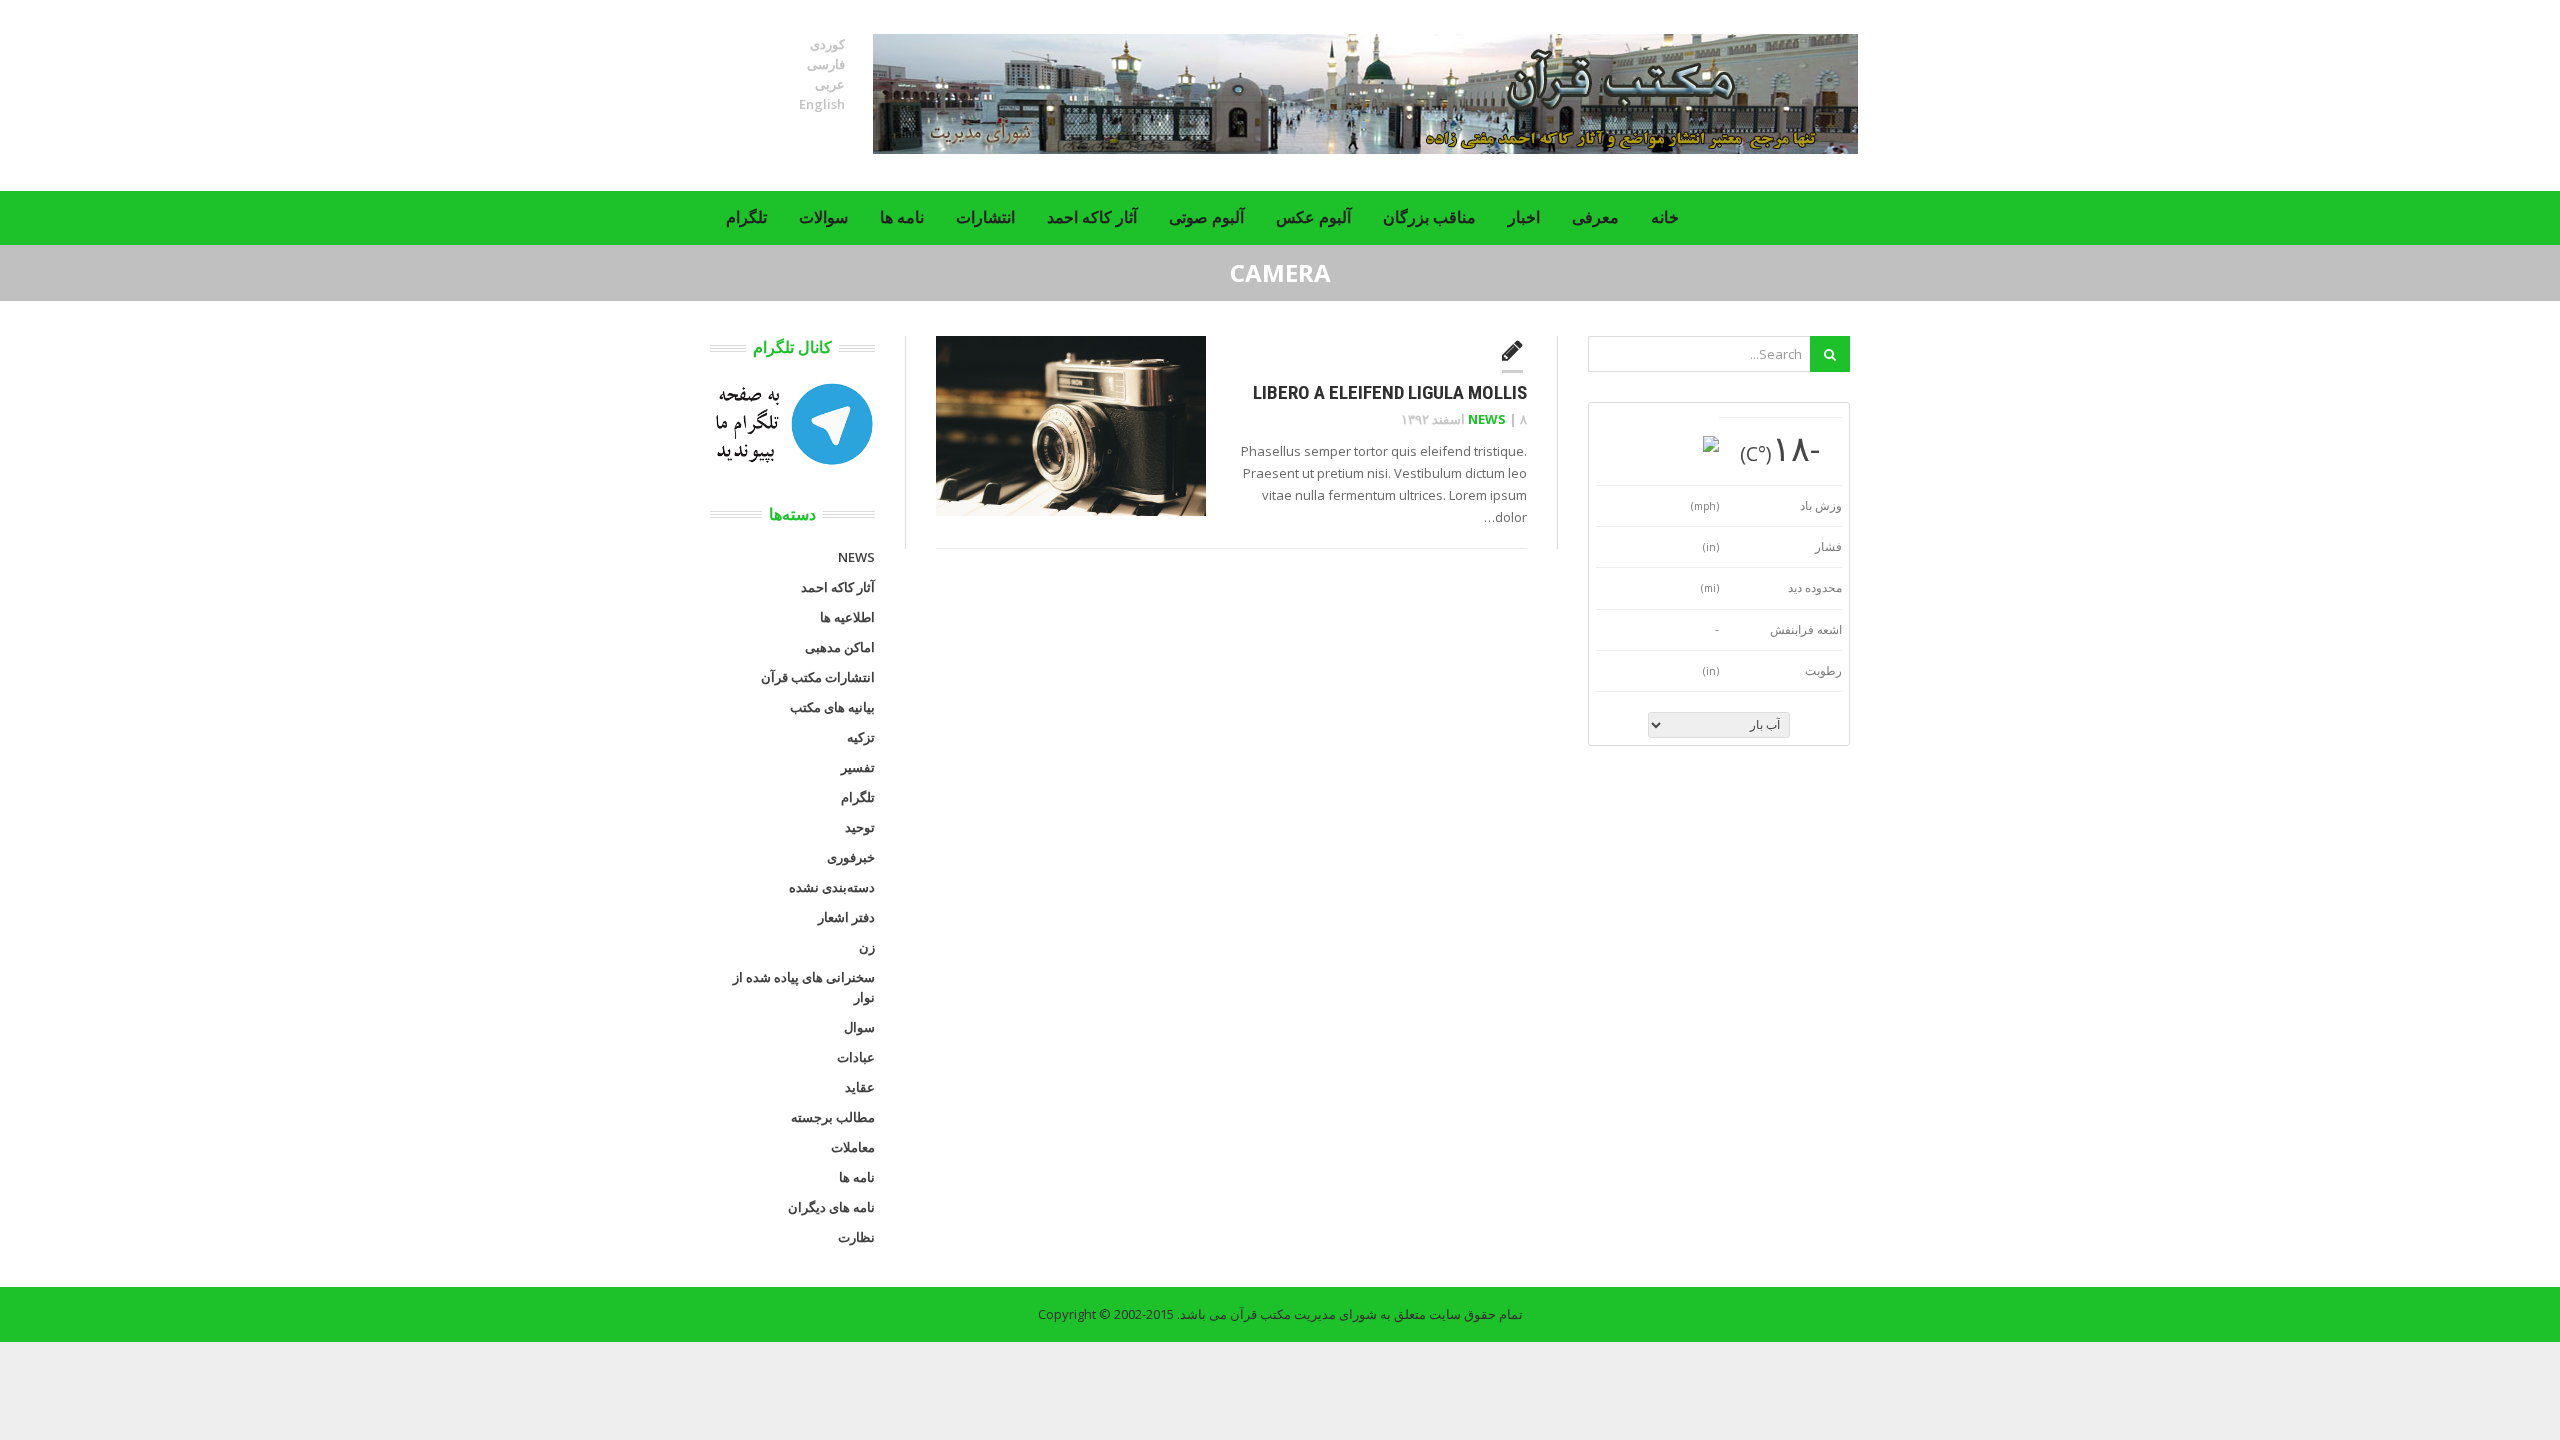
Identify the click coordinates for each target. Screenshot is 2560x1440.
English (822, 104)
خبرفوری (851, 857)
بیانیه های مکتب (832, 707)
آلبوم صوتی (1206, 217)
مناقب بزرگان (1429, 217)
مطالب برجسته (833, 1117)
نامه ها (902, 217)
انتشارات (985, 217)
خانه (1665, 217)
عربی (830, 84)
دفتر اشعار (846, 917)
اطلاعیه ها (847, 617)
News (1487, 419)
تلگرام (746, 217)
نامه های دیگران (831, 1207)
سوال (859, 1027)
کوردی (827, 44)
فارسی (826, 64)
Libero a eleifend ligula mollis (1390, 392)
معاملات (853, 1147)
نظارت (856, 1237)
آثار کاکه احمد (1092, 217)
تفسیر (858, 767)
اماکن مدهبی (840, 647)
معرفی (1595, 217)
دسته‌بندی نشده (832, 887)
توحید (860, 827)
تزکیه (861, 737)
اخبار (1524, 217)
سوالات (823, 217)
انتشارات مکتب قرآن (818, 677)
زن (867, 947)
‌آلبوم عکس (1313, 217)
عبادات (856, 1057)
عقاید (860, 1087)
